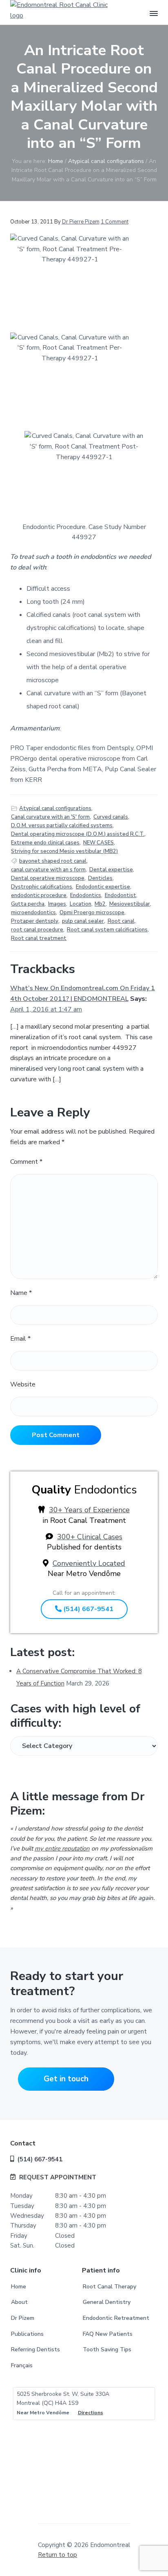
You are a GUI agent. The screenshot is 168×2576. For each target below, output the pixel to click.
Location (81, 904)
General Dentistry (107, 2302)
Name (21, 1293)
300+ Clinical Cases (90, 1537)
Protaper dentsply (35, 921)
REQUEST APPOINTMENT (58, 2177)
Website (23, 1384)
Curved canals (111, 817)
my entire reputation (62, 1848)
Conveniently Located (89, 1563)
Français (22, 2365)
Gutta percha (28, 904)
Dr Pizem (23, 2318)
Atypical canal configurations (55, 808)
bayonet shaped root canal (53, 861)
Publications (27, 2334)
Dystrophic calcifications (42, 887)
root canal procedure (37, 930)
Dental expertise (111, 870)
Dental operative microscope (48, 878)
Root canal (121, 921)
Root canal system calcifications (107, 930)
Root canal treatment (39, 938)
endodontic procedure (39, 895)
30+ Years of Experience (89, 1510)
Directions (91, 2413)
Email (20, 1339)
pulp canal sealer (83, 921)
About (19, 2302)
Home (19, 2287)
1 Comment (115, 222)
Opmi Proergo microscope (92, 913)
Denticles (100, 878)
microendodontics (33, 913)
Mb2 (100, 904)
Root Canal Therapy (109, 2287)
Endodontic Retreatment (116, 2318)
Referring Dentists (35, 2349)
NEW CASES (98, 843)
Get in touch (66, 2079)
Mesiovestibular (130, 904)
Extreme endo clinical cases (45, 843)
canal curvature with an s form (48, 870)
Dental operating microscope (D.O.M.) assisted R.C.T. (78, 834)
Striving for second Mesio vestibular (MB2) (64, 851)
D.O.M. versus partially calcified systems (62, 826)
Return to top (57, 2555)
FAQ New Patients (108, 2334)
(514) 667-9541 (87, 1609)
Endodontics (86, 895)
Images (57, 904)
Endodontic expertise (103, 887)
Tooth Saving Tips (107, 2349)
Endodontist (120, 895)
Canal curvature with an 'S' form (50, 817)
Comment (26, 1162)
